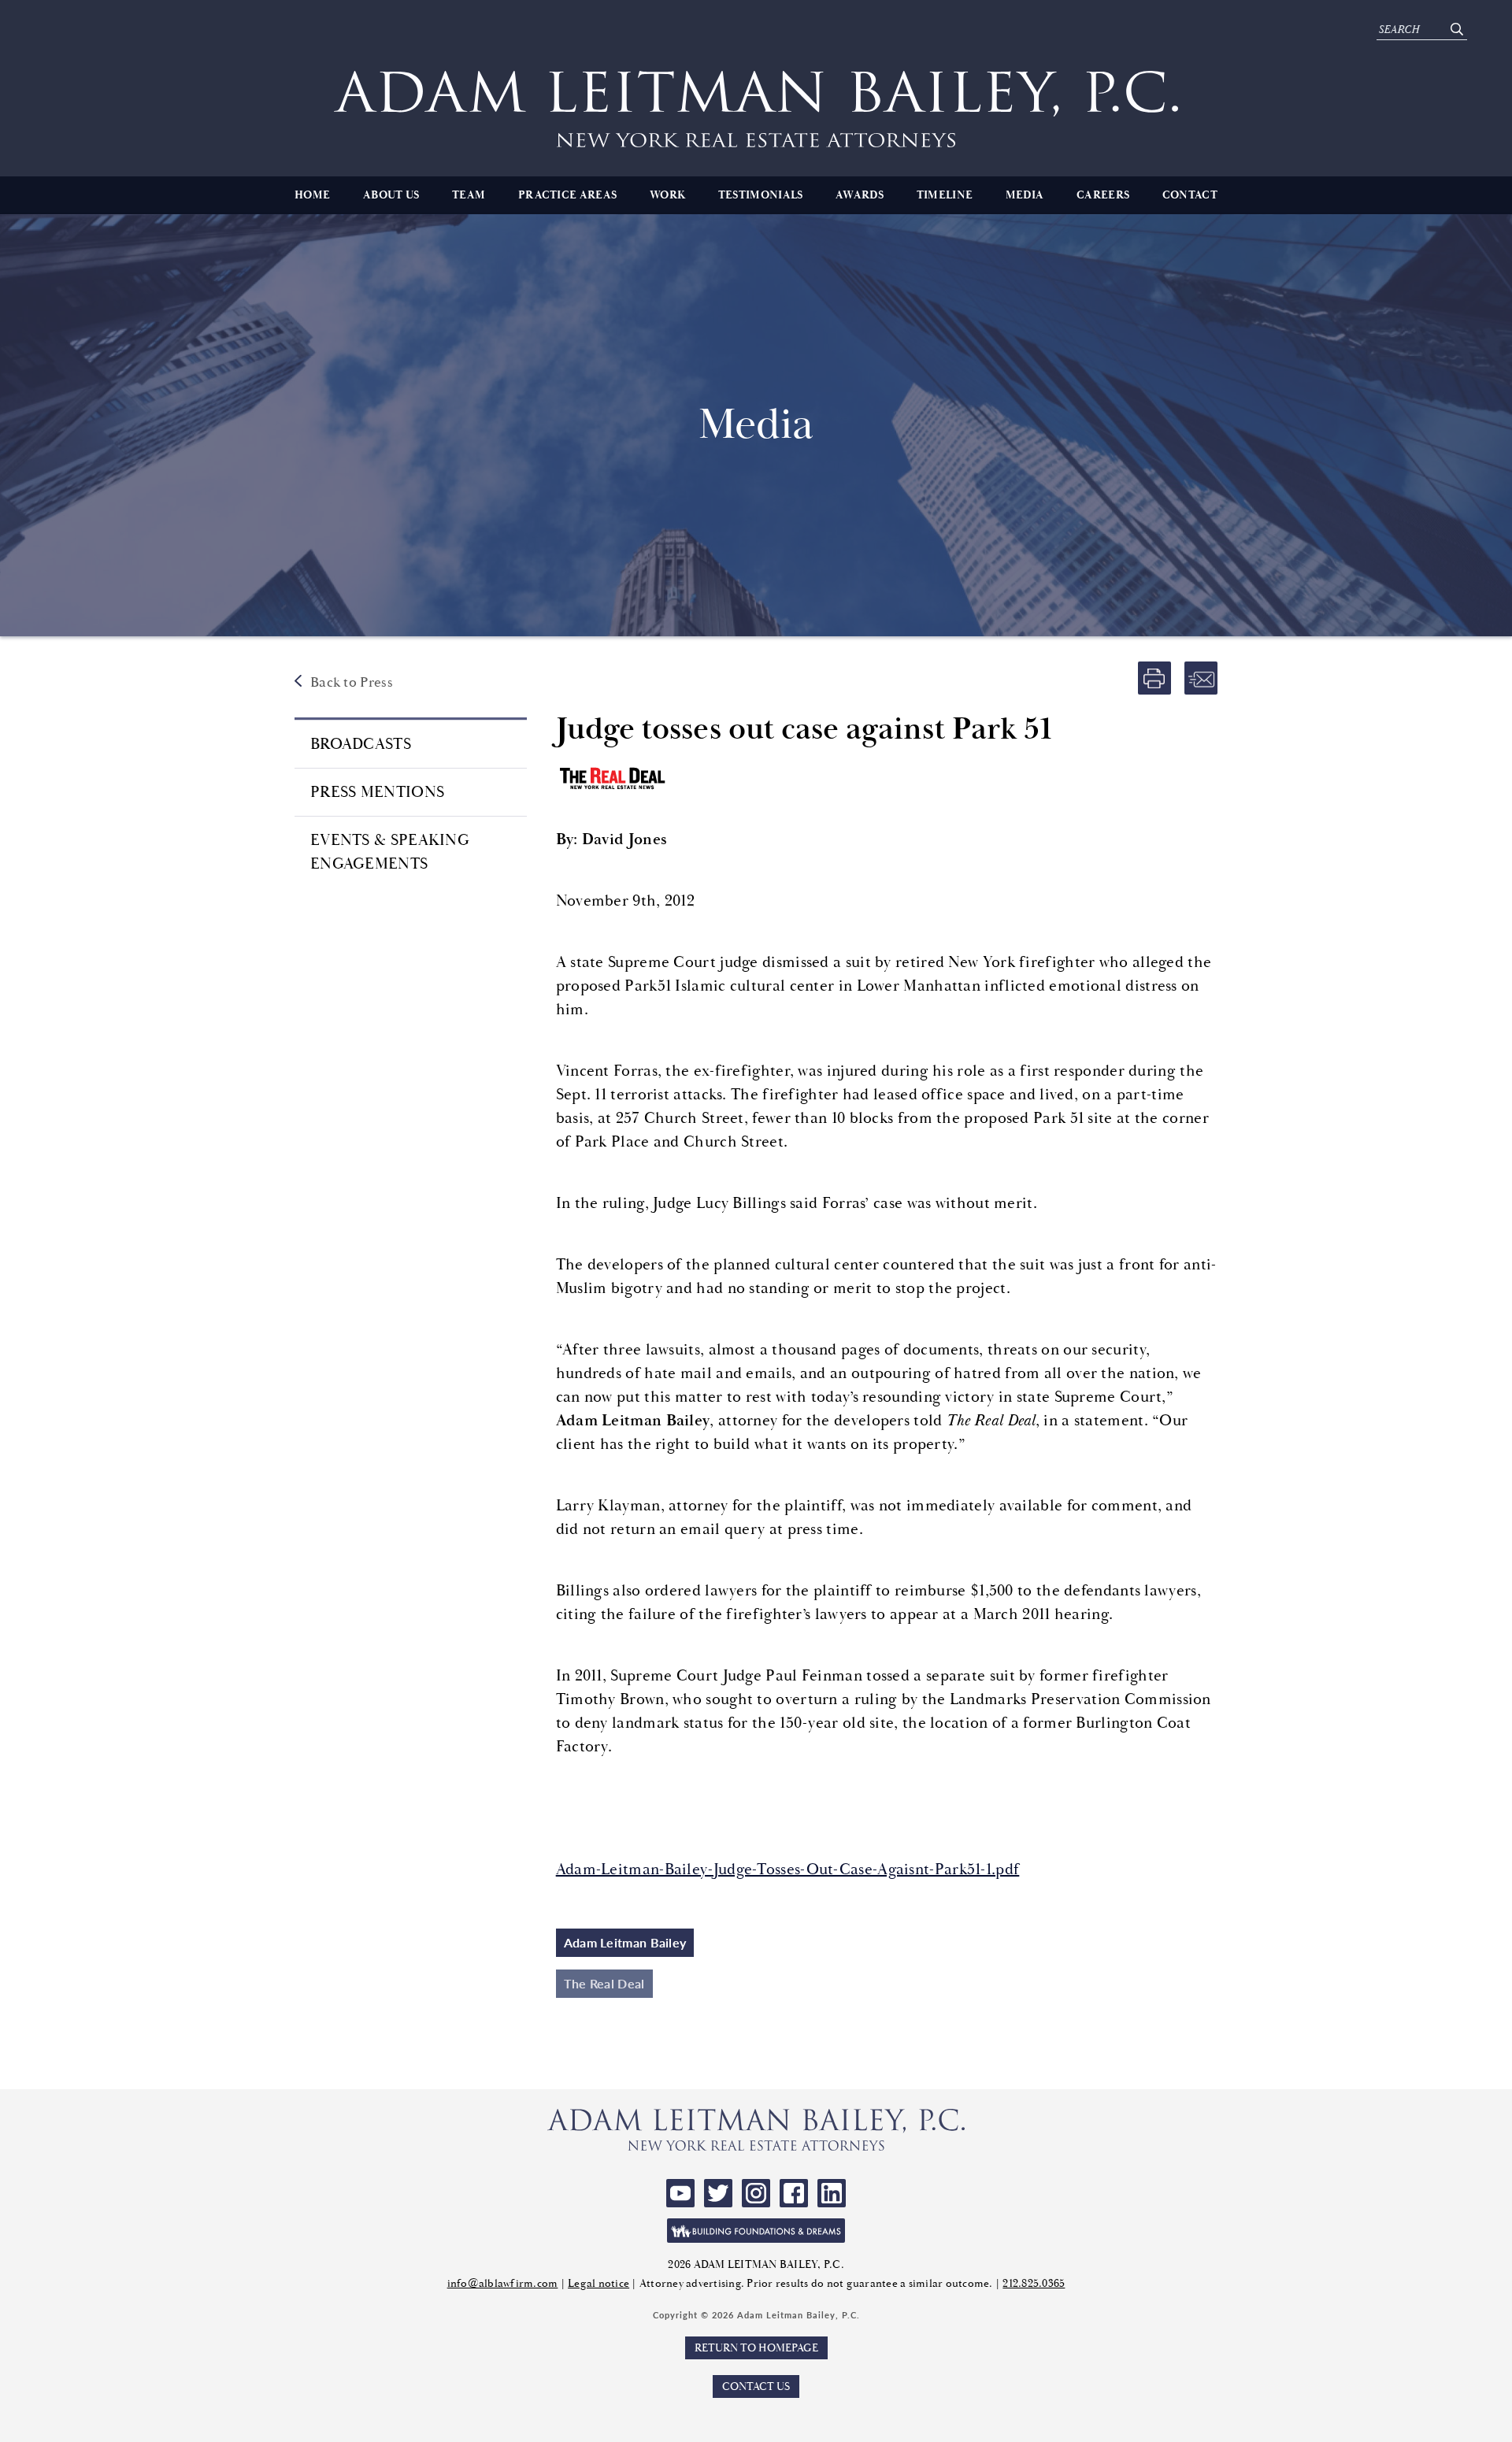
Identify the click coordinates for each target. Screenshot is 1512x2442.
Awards (860, 195)
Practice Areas (567, 195)
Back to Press (352, 682)
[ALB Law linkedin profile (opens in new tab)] (832, 2193)
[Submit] (1456, 30)
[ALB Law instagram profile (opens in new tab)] (756, 2193)
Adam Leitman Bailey (625, 1942)
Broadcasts (361, 744)
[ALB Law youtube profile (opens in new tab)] (680, 2193)
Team (469, 195)
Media (1025, 195)
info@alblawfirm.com (503, 2283)
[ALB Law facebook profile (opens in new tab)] (794, 2193)
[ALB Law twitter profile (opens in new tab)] (718, 2193)
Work (667, 195)
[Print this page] (1154, 678)
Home (312, 195)
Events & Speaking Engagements (390, 852)
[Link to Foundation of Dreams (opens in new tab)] (756, 2231)
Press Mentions (377, 792)
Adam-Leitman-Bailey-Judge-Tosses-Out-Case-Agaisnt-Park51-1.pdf (788, 1869)
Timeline (945, 195)
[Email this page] (1201, 678)
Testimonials (761, 195)
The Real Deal (604, 1983)
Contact (1190, 195)
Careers (1103, 195)
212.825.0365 (1034, 2283)
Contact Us (756, 2386)
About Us (391, 195)
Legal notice (598, 2283)
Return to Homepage (756, 2348)
